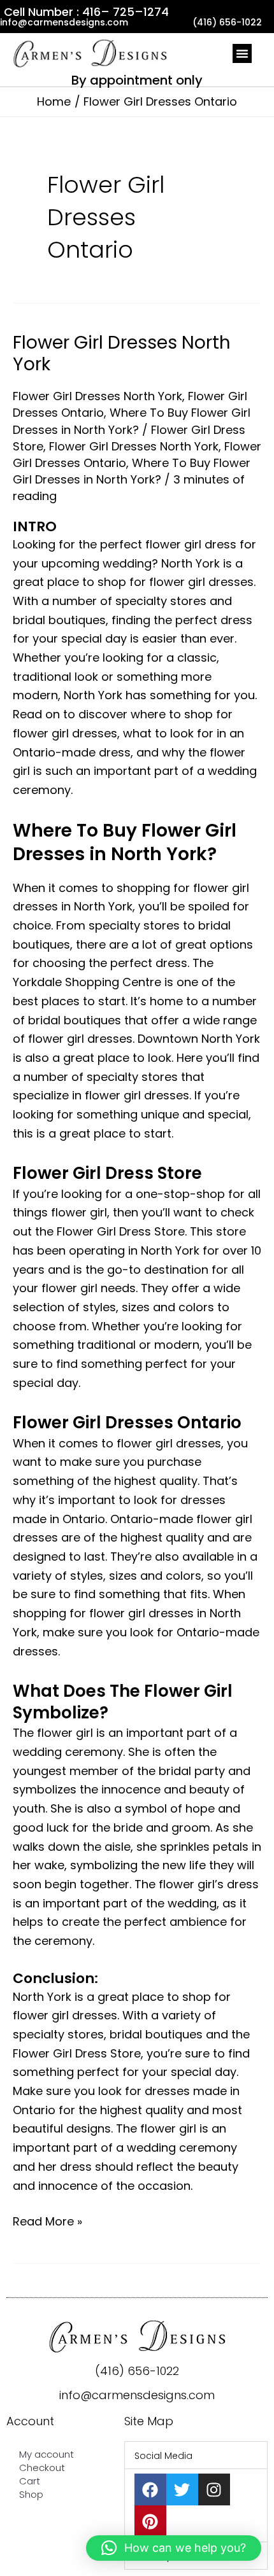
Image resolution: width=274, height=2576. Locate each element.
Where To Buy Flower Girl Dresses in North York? (132, 421)
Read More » (47, 2221)
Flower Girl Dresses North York (122, 353)
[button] (242, 53)
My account (47, 2454)
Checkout (42, 2468)
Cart (30, 2481)
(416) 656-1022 (137, 2371)
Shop (31, 2494)
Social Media (163, 2456)
